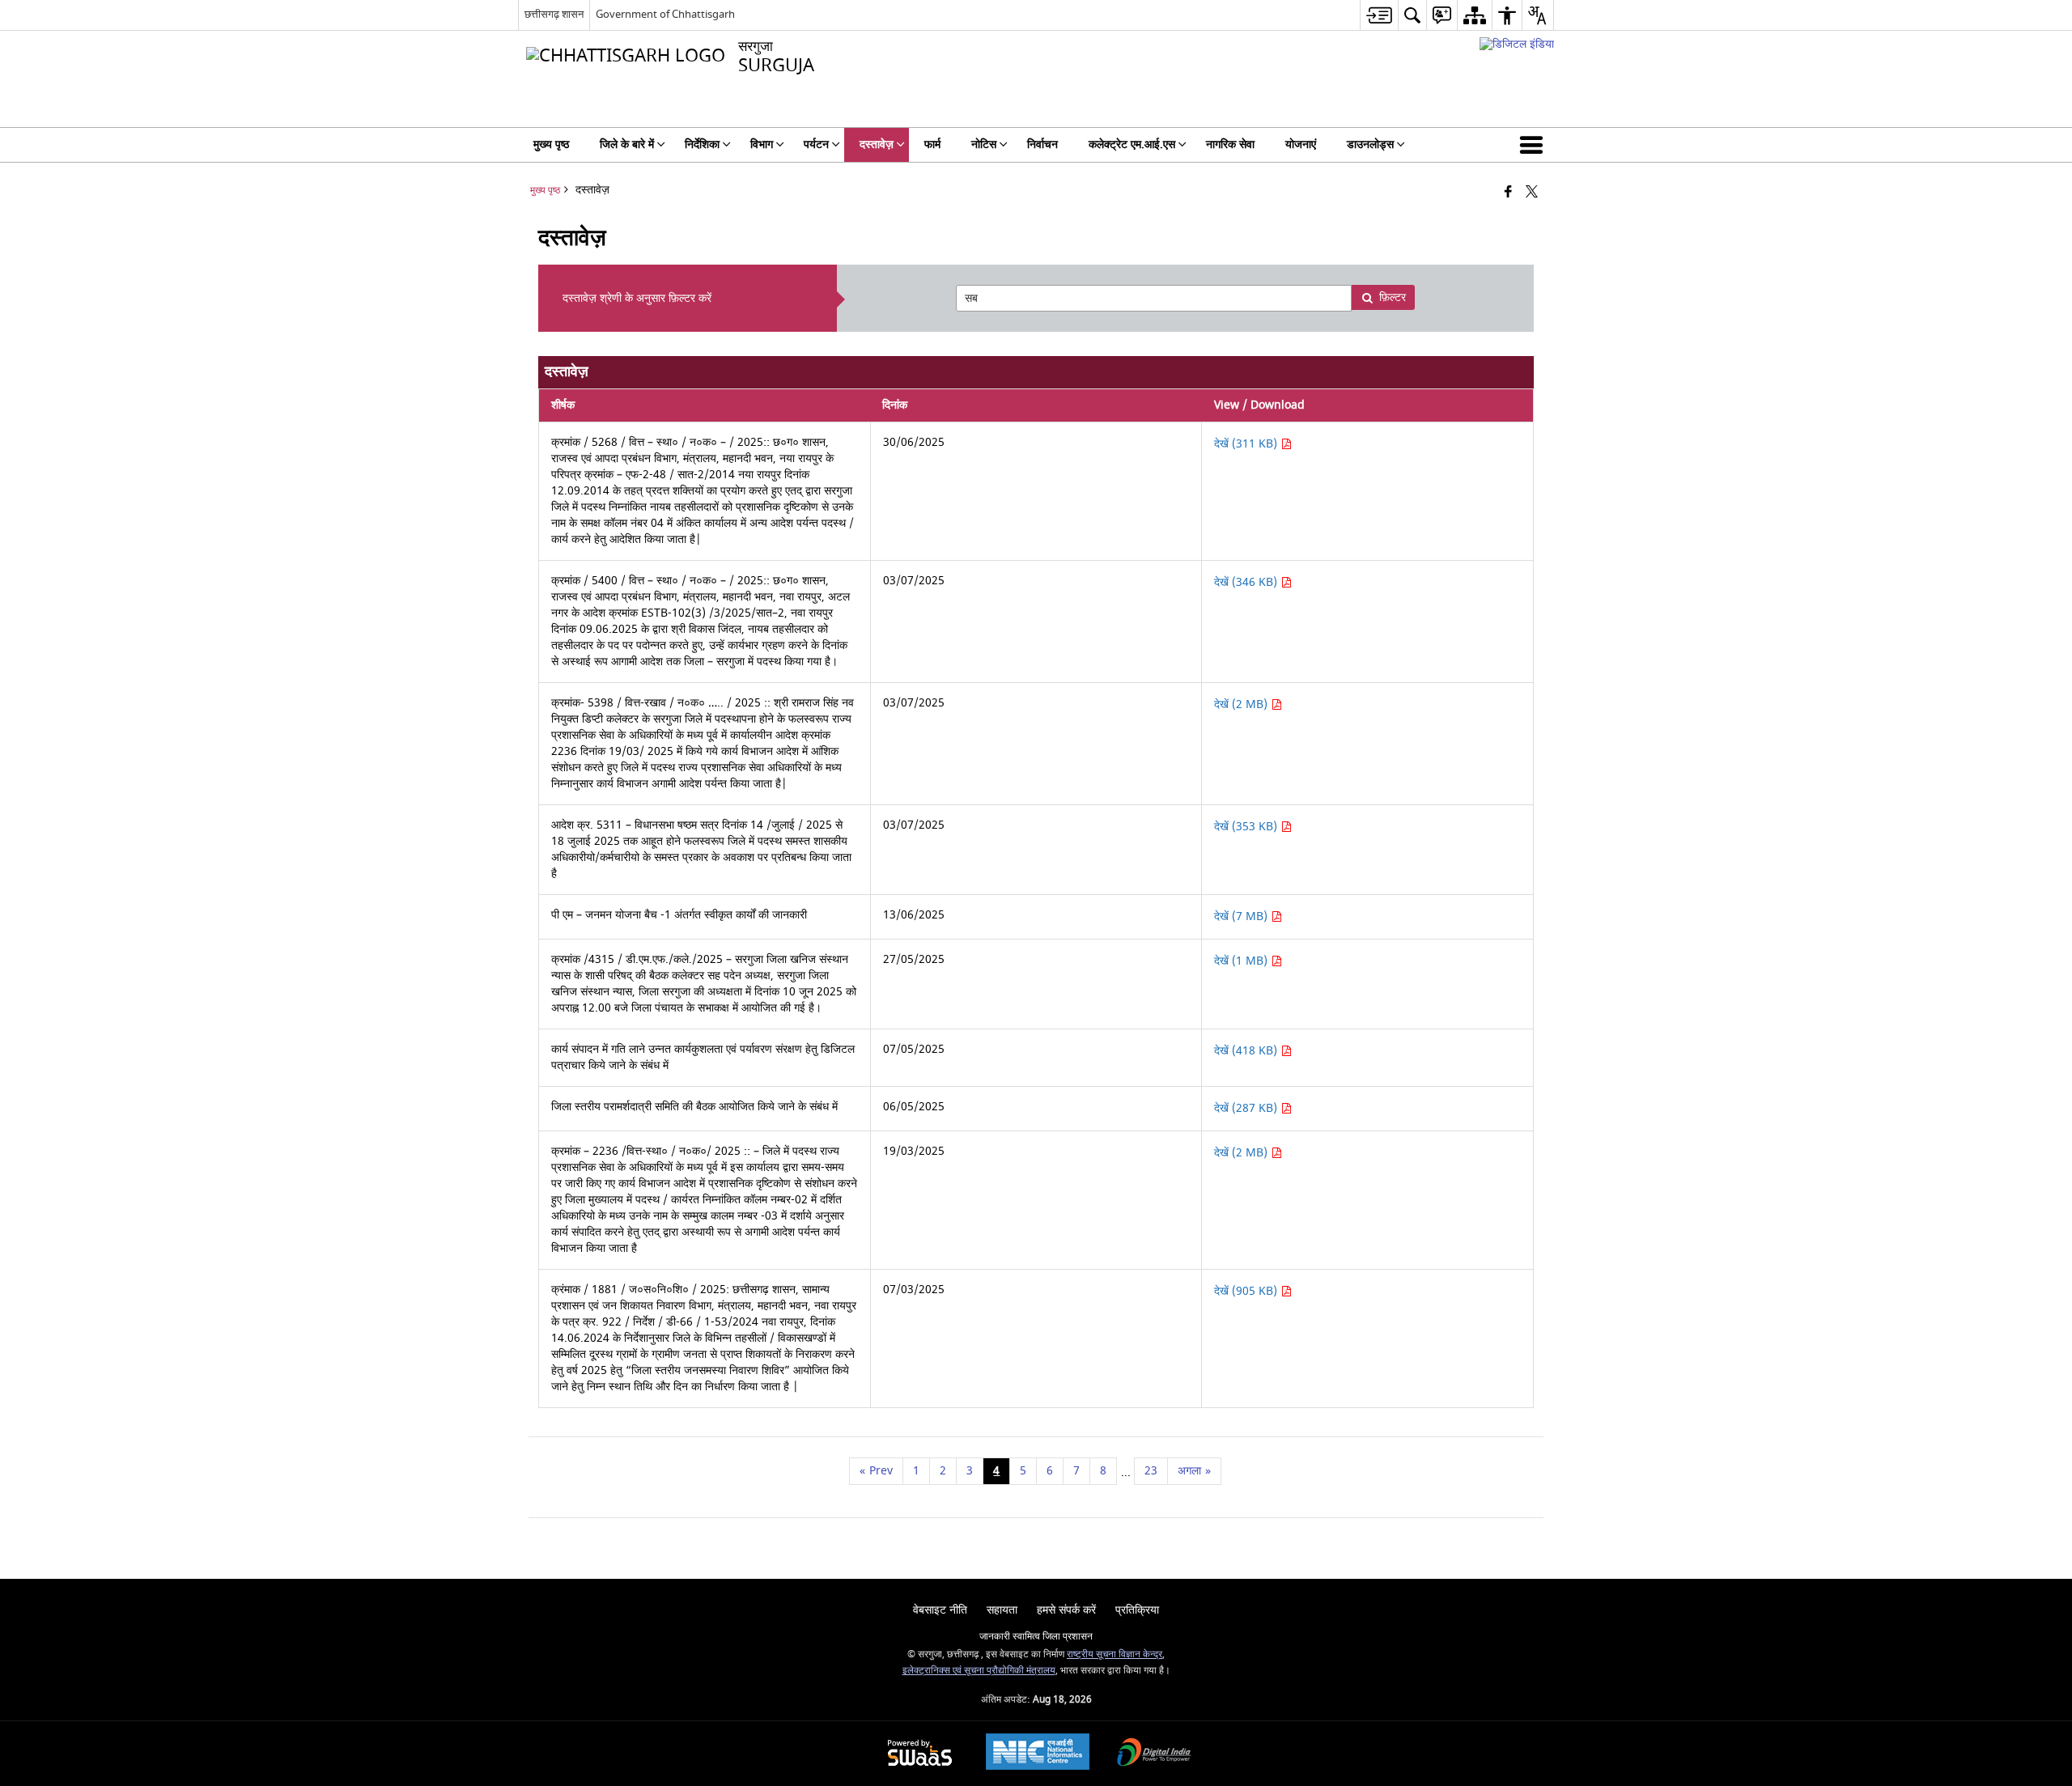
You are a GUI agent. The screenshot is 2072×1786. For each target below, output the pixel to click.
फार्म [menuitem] (932, 144)
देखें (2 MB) (1242, 704)
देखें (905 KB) (1247, 1291)
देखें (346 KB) (1247, 582)
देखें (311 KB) (1247, 444)
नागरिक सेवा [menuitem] (1230, 144)
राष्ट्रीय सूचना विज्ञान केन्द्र (1115, 1654)
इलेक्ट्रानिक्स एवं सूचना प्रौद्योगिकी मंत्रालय (979, 1671)
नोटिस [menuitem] (984, 144)
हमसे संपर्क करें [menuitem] (1066, 1610)
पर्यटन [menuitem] (816, 144)
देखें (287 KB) (1247, 1108)
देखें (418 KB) (1247, 1051)
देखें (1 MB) (1242, 961)
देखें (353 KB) (1247, 827)
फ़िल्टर (1393, 297)
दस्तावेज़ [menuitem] (877, 144)
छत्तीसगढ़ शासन (554, 14)
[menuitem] (1379, 15)
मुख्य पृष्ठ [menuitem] (551, 144)
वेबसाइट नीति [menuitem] (940, 1610)
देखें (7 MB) (1242, 916)
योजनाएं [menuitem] (1301, 144)
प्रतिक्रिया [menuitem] (1137, 1610)
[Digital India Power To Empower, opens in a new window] (1154, 1754)
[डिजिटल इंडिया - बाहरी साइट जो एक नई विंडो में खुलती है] (1517, 44)
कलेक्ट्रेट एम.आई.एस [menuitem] (1132, 144)
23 (1151, 1471)
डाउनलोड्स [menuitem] (1370, 144)
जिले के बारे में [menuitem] (627, 144)
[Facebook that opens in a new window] (1508, 193)
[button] (1535, 145)
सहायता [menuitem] (1002, 1610)
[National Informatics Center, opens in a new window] (1038, 1754)
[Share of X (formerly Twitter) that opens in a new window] (1532, 193)
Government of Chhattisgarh (665, 14)
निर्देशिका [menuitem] (702, 144)
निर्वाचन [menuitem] (1042, 144)
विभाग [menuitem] (762, 144)
